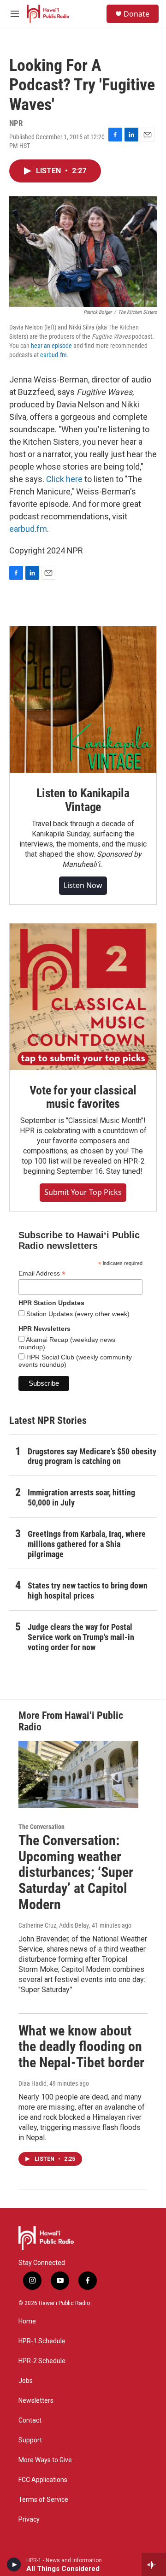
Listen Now (83, 885)
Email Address (42, 1273)
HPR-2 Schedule (42, 2361)
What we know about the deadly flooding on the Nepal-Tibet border (81, 2047)
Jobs (26, 2381)
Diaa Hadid (33, 2083)
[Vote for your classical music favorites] (83, 997)
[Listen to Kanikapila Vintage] (83, 700)
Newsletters (36, 2401)
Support (30, 2440)
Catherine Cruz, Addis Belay (54, 1925)
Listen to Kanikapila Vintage (83, 800)
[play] (14, 2564)
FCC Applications (43, 2480)
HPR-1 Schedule (42, 2341)
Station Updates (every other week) (77, 1314)
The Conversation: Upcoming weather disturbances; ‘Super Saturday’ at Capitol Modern (76, 1872)
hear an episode (51, 346)
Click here (64, 479)
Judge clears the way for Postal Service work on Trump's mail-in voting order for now (81, 1637)
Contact (30, 2420)
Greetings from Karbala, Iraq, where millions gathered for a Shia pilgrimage (87, 1544)
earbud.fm (53, 355)
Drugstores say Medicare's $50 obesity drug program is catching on (92, 1456)
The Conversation (41, 1827)
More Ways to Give (45, 2460)
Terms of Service (43, 2500)
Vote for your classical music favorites (83, 1097)
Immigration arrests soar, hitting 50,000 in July (81, 1497)
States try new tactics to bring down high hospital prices (88, 1591)
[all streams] (154, 2564)
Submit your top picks (83, 1192)
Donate (136, 14)
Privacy (29, 2520)
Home (27, 2321)
